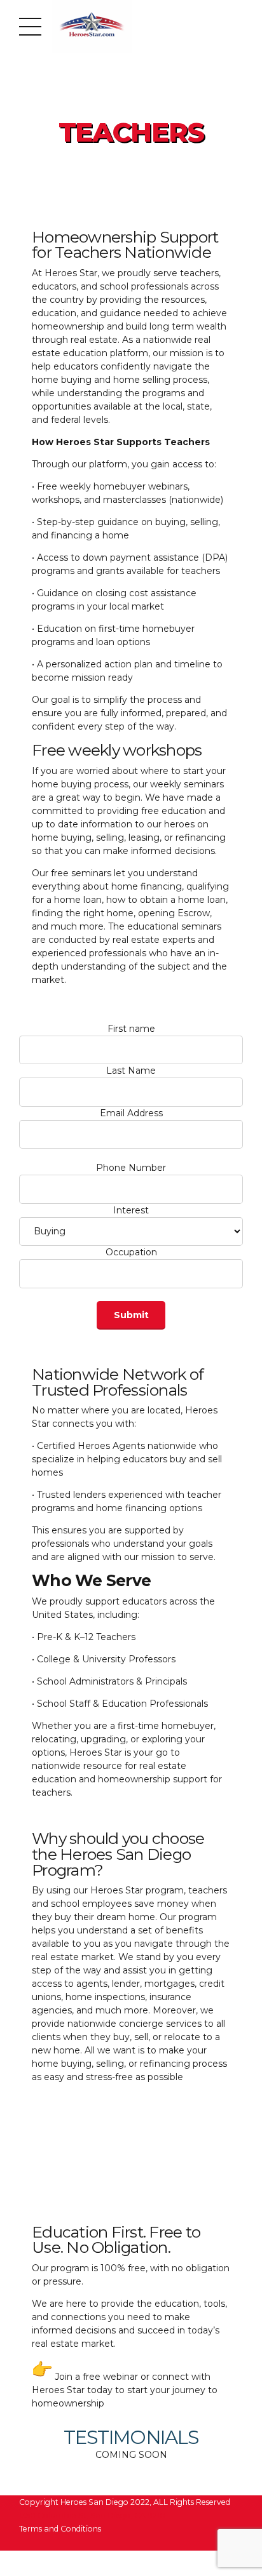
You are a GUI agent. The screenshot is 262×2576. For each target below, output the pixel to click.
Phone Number (131, 1168)
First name (131, 1029)
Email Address (131, 1113)
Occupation (131, 1252)
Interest (131, 1210)
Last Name (131, 1071)
